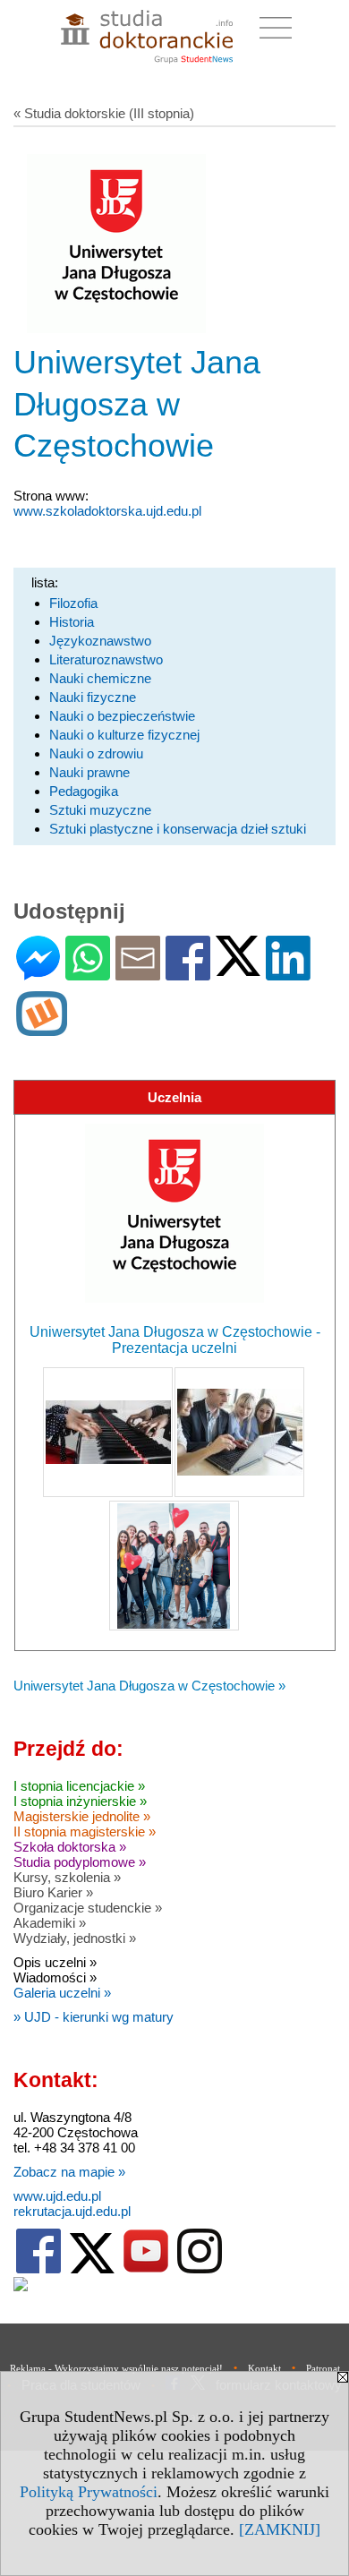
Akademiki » (50, 1923)
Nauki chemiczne (100, 678)
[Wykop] (42, 1028)
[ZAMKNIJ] (280, 2529)
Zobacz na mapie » (69, 2172)
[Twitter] (238, 968)
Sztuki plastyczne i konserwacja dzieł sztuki (178, 829)
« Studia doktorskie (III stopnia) (104, 113)
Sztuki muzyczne (100, 810)
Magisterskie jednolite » (82, 1816)
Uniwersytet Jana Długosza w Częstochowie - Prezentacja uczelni (175, 1340)
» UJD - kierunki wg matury (94, 2017)
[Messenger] (38, 973)
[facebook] (38, 2269)
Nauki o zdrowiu (96, 753)
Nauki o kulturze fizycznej (124, 735)
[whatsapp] (88, 973)
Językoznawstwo (100, 641)
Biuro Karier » (53, 1892)
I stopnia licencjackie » (79, 1786)
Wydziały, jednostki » (75, 1938)
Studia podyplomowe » (80, 1862)
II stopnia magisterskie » (85, 1831)
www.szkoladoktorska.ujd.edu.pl (107, 511)
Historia (72, 622)
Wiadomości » (55, 1977)
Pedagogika (84, 791)
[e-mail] (138, 973)
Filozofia (73, 603)
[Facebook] (188, 973)
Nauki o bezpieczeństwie (122, 716)
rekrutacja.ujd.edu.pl (72, 2211)
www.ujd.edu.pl (57, 2196)
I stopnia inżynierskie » (80, 1801)
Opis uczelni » (55, 1962)
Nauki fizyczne (93, 697)
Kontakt (264, 2368)
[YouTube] (146, 2269)
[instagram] (200, 2269)
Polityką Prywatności (89, 2492)
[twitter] (92, 2269)
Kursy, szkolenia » (67, 1877)
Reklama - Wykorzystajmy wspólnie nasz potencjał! (116, 2368)
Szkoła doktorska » (70, 1847)
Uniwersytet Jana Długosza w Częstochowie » (149, 1686)
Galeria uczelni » (62, 1993)
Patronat (323, 2368)
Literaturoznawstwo (106, 659)
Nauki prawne (89, 772)
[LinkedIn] (288, 973)
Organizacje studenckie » (88, 1908)
